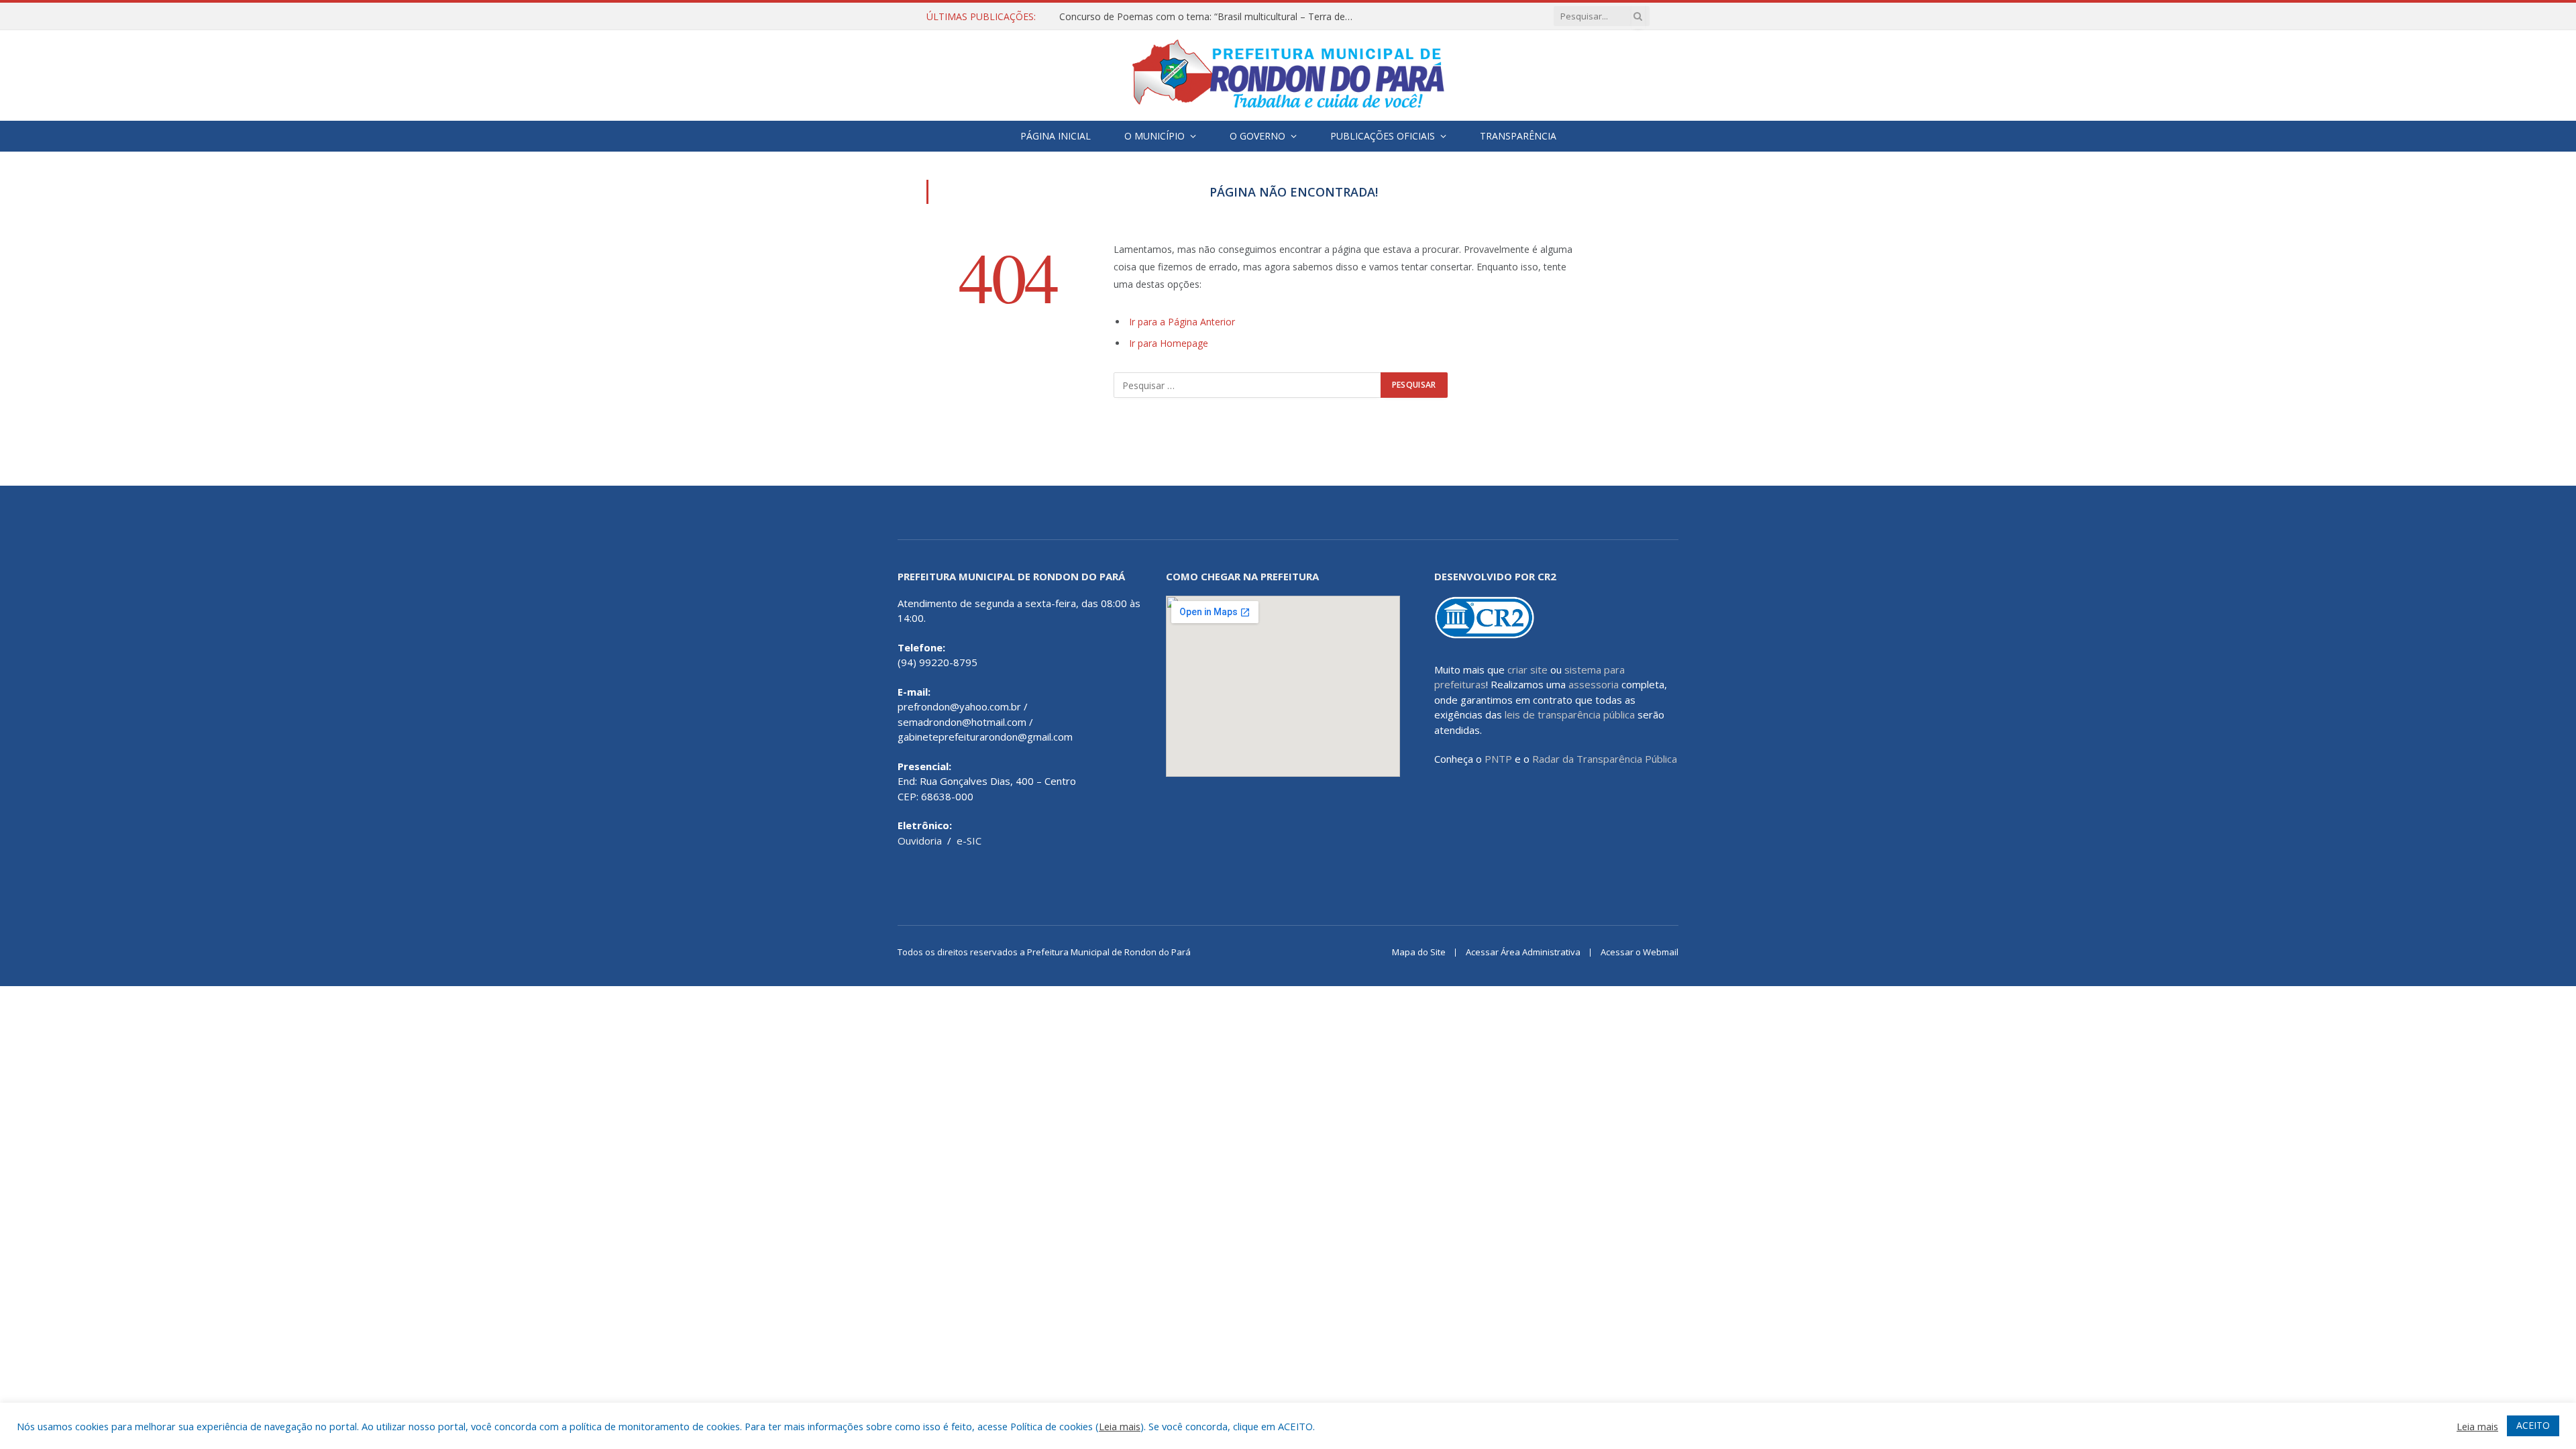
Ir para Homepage (1169, 343)
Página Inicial (1056, 136)
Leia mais (1120, 1426)
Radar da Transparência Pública (1605, 759)
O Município (1155, 136)
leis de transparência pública (1570, 714)
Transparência (1518, 136)
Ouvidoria (920, 841)
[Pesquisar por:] (1248, 385)
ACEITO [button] (2533, 1425)
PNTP (1498, 759)
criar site (1527, 669)
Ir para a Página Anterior (1182, 322)
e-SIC (969, 841)
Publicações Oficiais (1383, 136)
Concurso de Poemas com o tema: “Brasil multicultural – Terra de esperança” (1210, 17)
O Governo (1257, 136)
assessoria (1594, 684)
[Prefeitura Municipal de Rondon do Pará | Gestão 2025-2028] (1288, 75)
